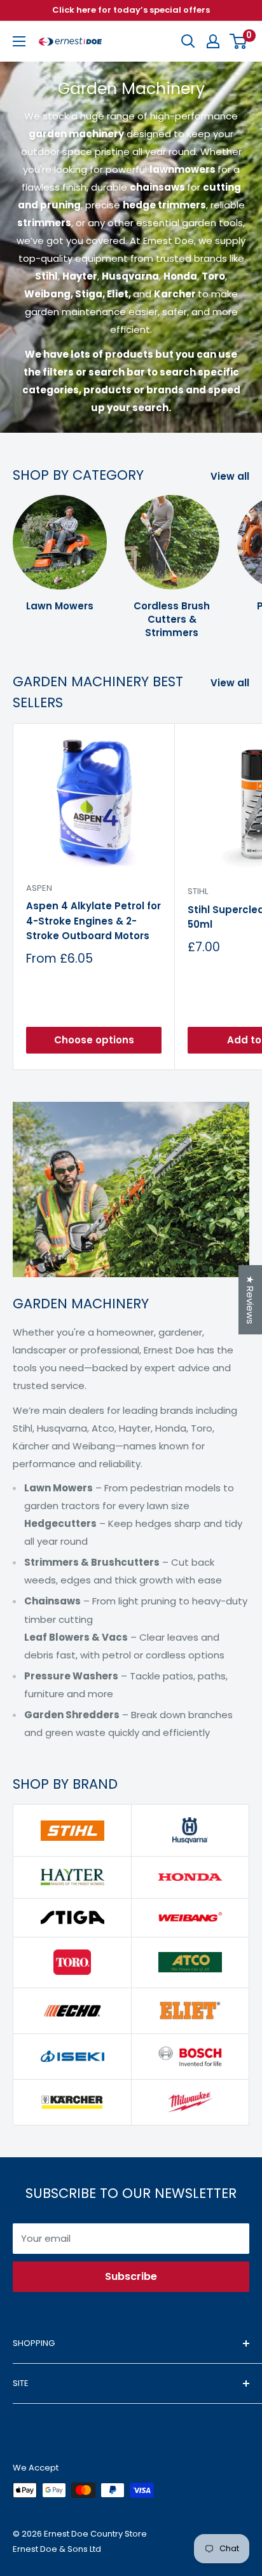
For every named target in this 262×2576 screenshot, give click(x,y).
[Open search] (188, 41)
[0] (239, 41)
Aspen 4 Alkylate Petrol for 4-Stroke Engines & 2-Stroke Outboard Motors (93, 921)
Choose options (94, 1040)
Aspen (39, 888)
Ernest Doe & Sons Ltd (57, 2549)
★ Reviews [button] (250, 1300)
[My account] (213, 41)
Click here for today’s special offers (131, 10)
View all (230, 476)
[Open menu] (19, 41)
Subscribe (131, 2276)
